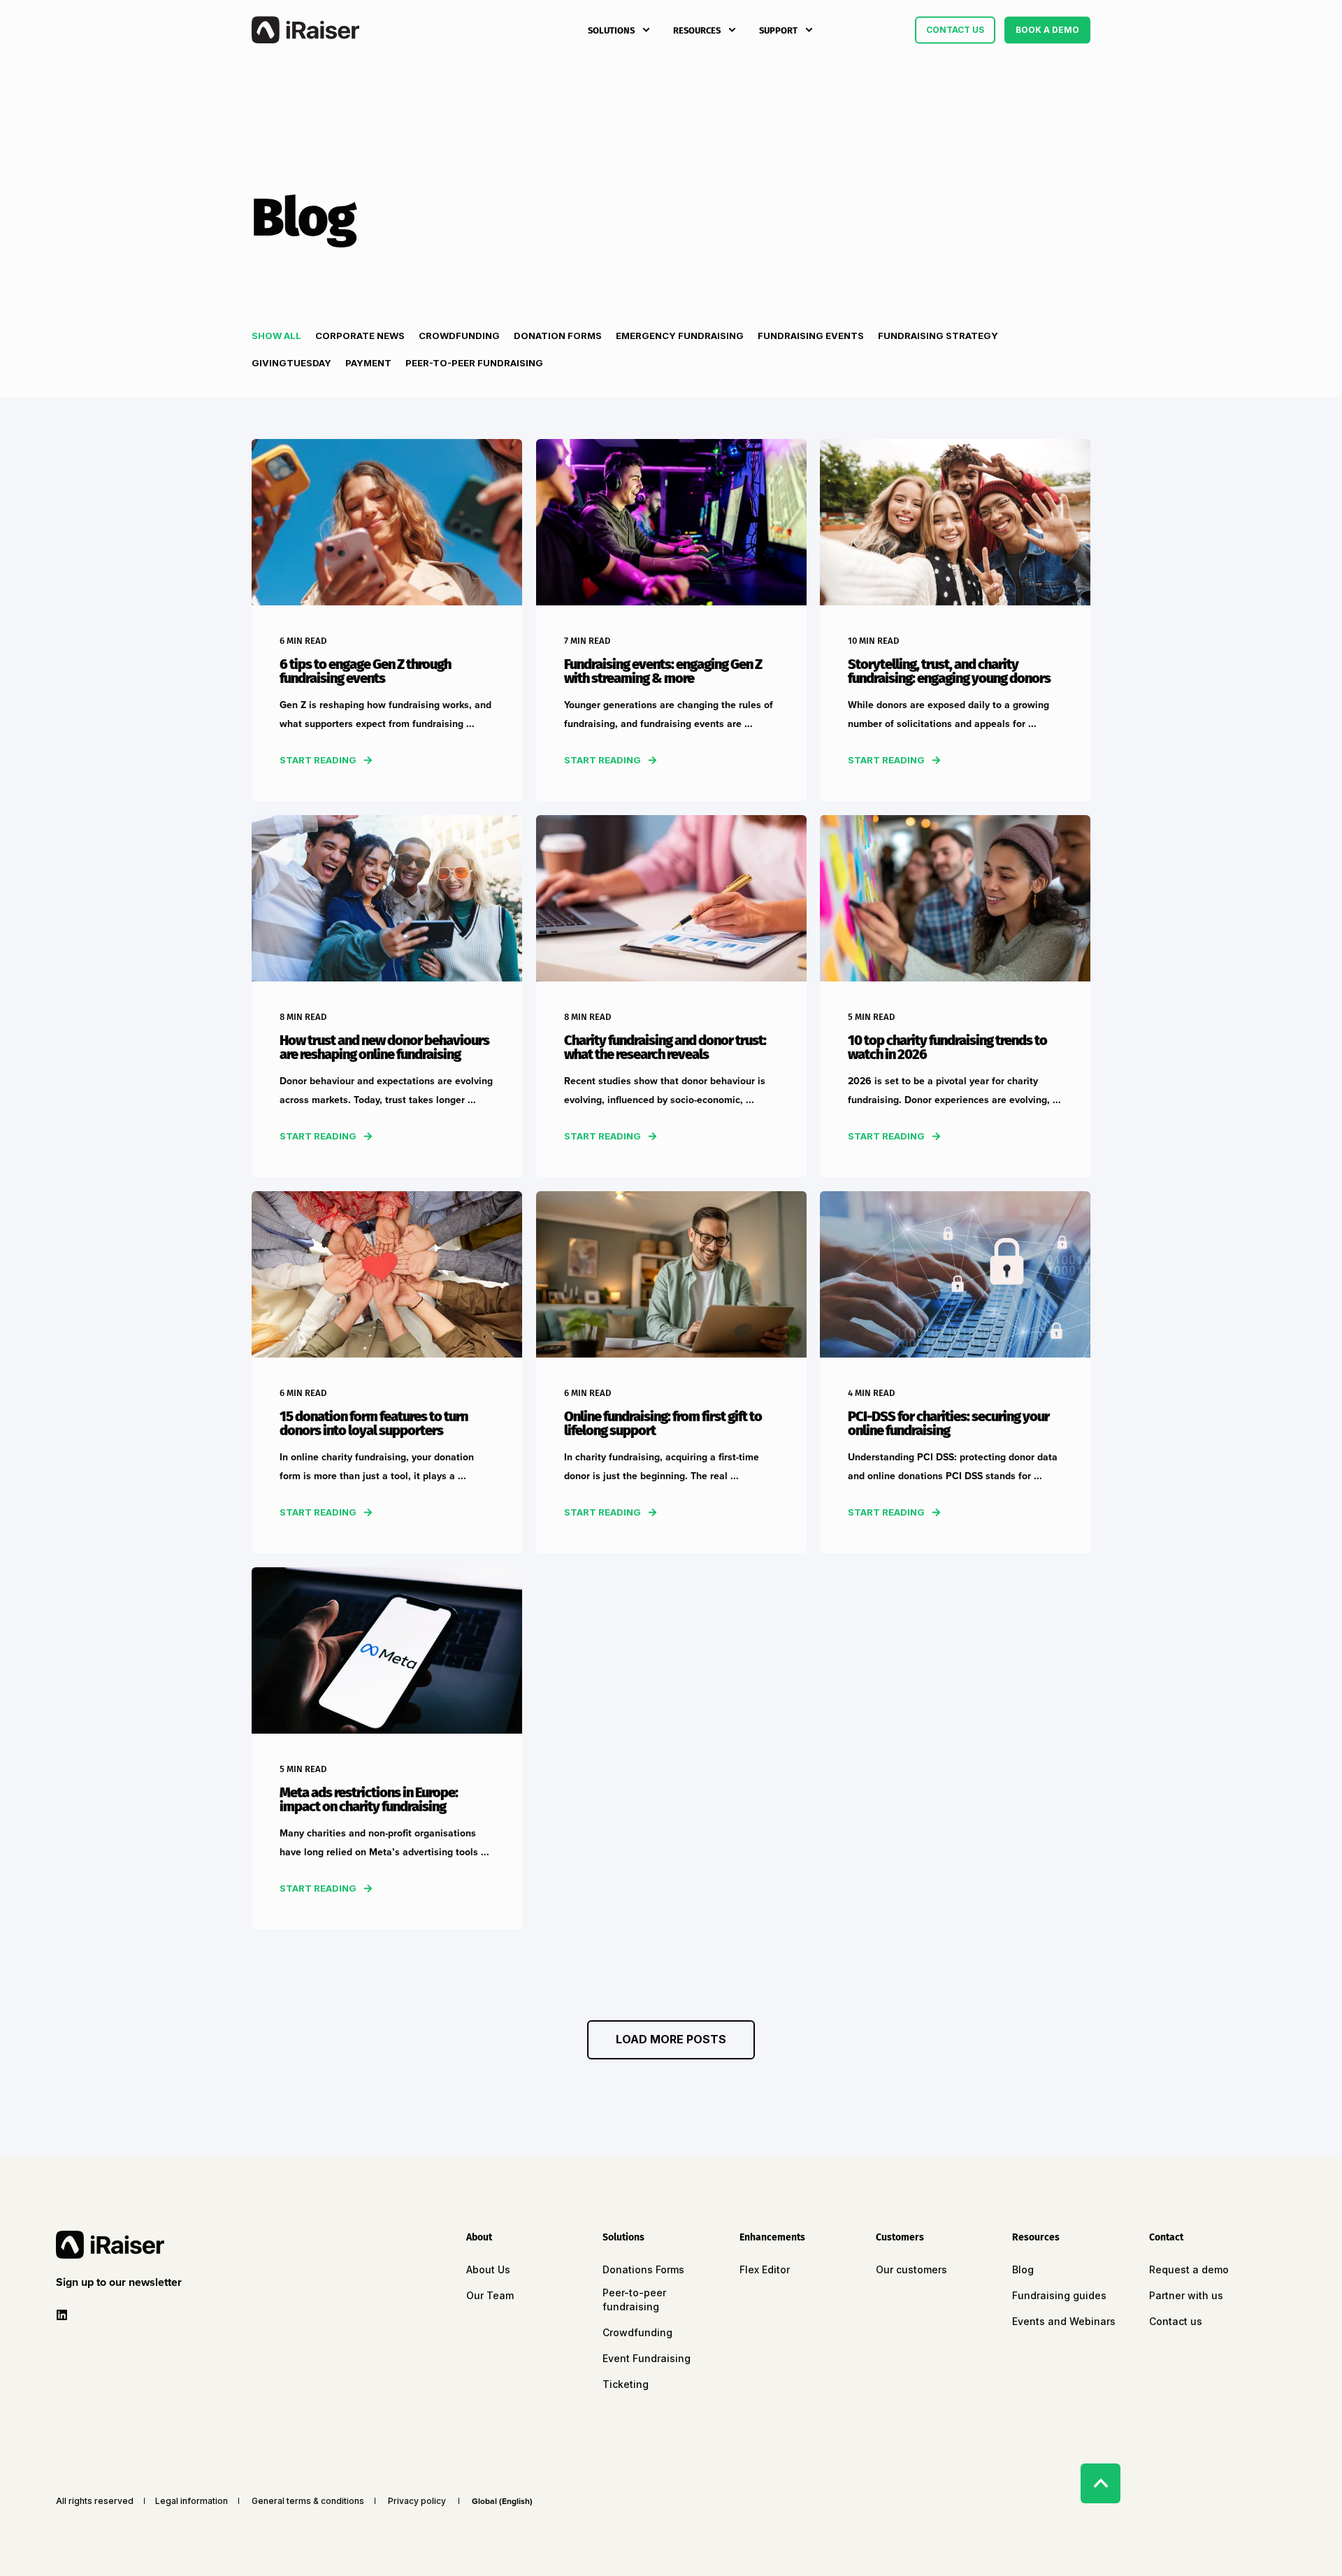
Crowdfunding (459, 336)
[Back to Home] (305, 30)
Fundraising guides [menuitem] (1059, 2295)
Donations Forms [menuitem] (643, 2269)
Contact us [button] (955, 30)
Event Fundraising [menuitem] (647, 2358)
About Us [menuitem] (488, 2269)
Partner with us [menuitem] (1186, 2295)
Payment (368, 363)
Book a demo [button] (1047, 30)
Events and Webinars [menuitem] (1064, 2321)
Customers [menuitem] (900, 2238)
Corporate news (360, 336)
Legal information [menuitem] (192, 2501)
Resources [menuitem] (697, 30)
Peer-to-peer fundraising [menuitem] (634, 2300)
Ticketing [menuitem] (626, 2384)
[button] (671, 2040)
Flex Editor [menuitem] (765, 2269)
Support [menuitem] (778, 30)
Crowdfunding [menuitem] (637, 2332)
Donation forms (558, 336)
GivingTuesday (291, 363)
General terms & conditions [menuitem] (308, 2501)
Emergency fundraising (680, 336)
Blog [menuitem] (1023, 2269)
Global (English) (502, 2501)
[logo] (110, 2245)
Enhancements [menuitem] (772, 2238)
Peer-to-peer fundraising (474, 363)
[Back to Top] (1101, 2483)
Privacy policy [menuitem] (417, 2501)
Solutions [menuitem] (611, 30)
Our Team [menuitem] (490, 2295)
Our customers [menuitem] (911, 2269)
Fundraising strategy (938, 336)
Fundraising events (811, 336)
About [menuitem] (479, 2238)
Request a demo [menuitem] (1189, 2269)
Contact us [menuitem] (1176, 2321)
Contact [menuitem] (1166, 2238)
